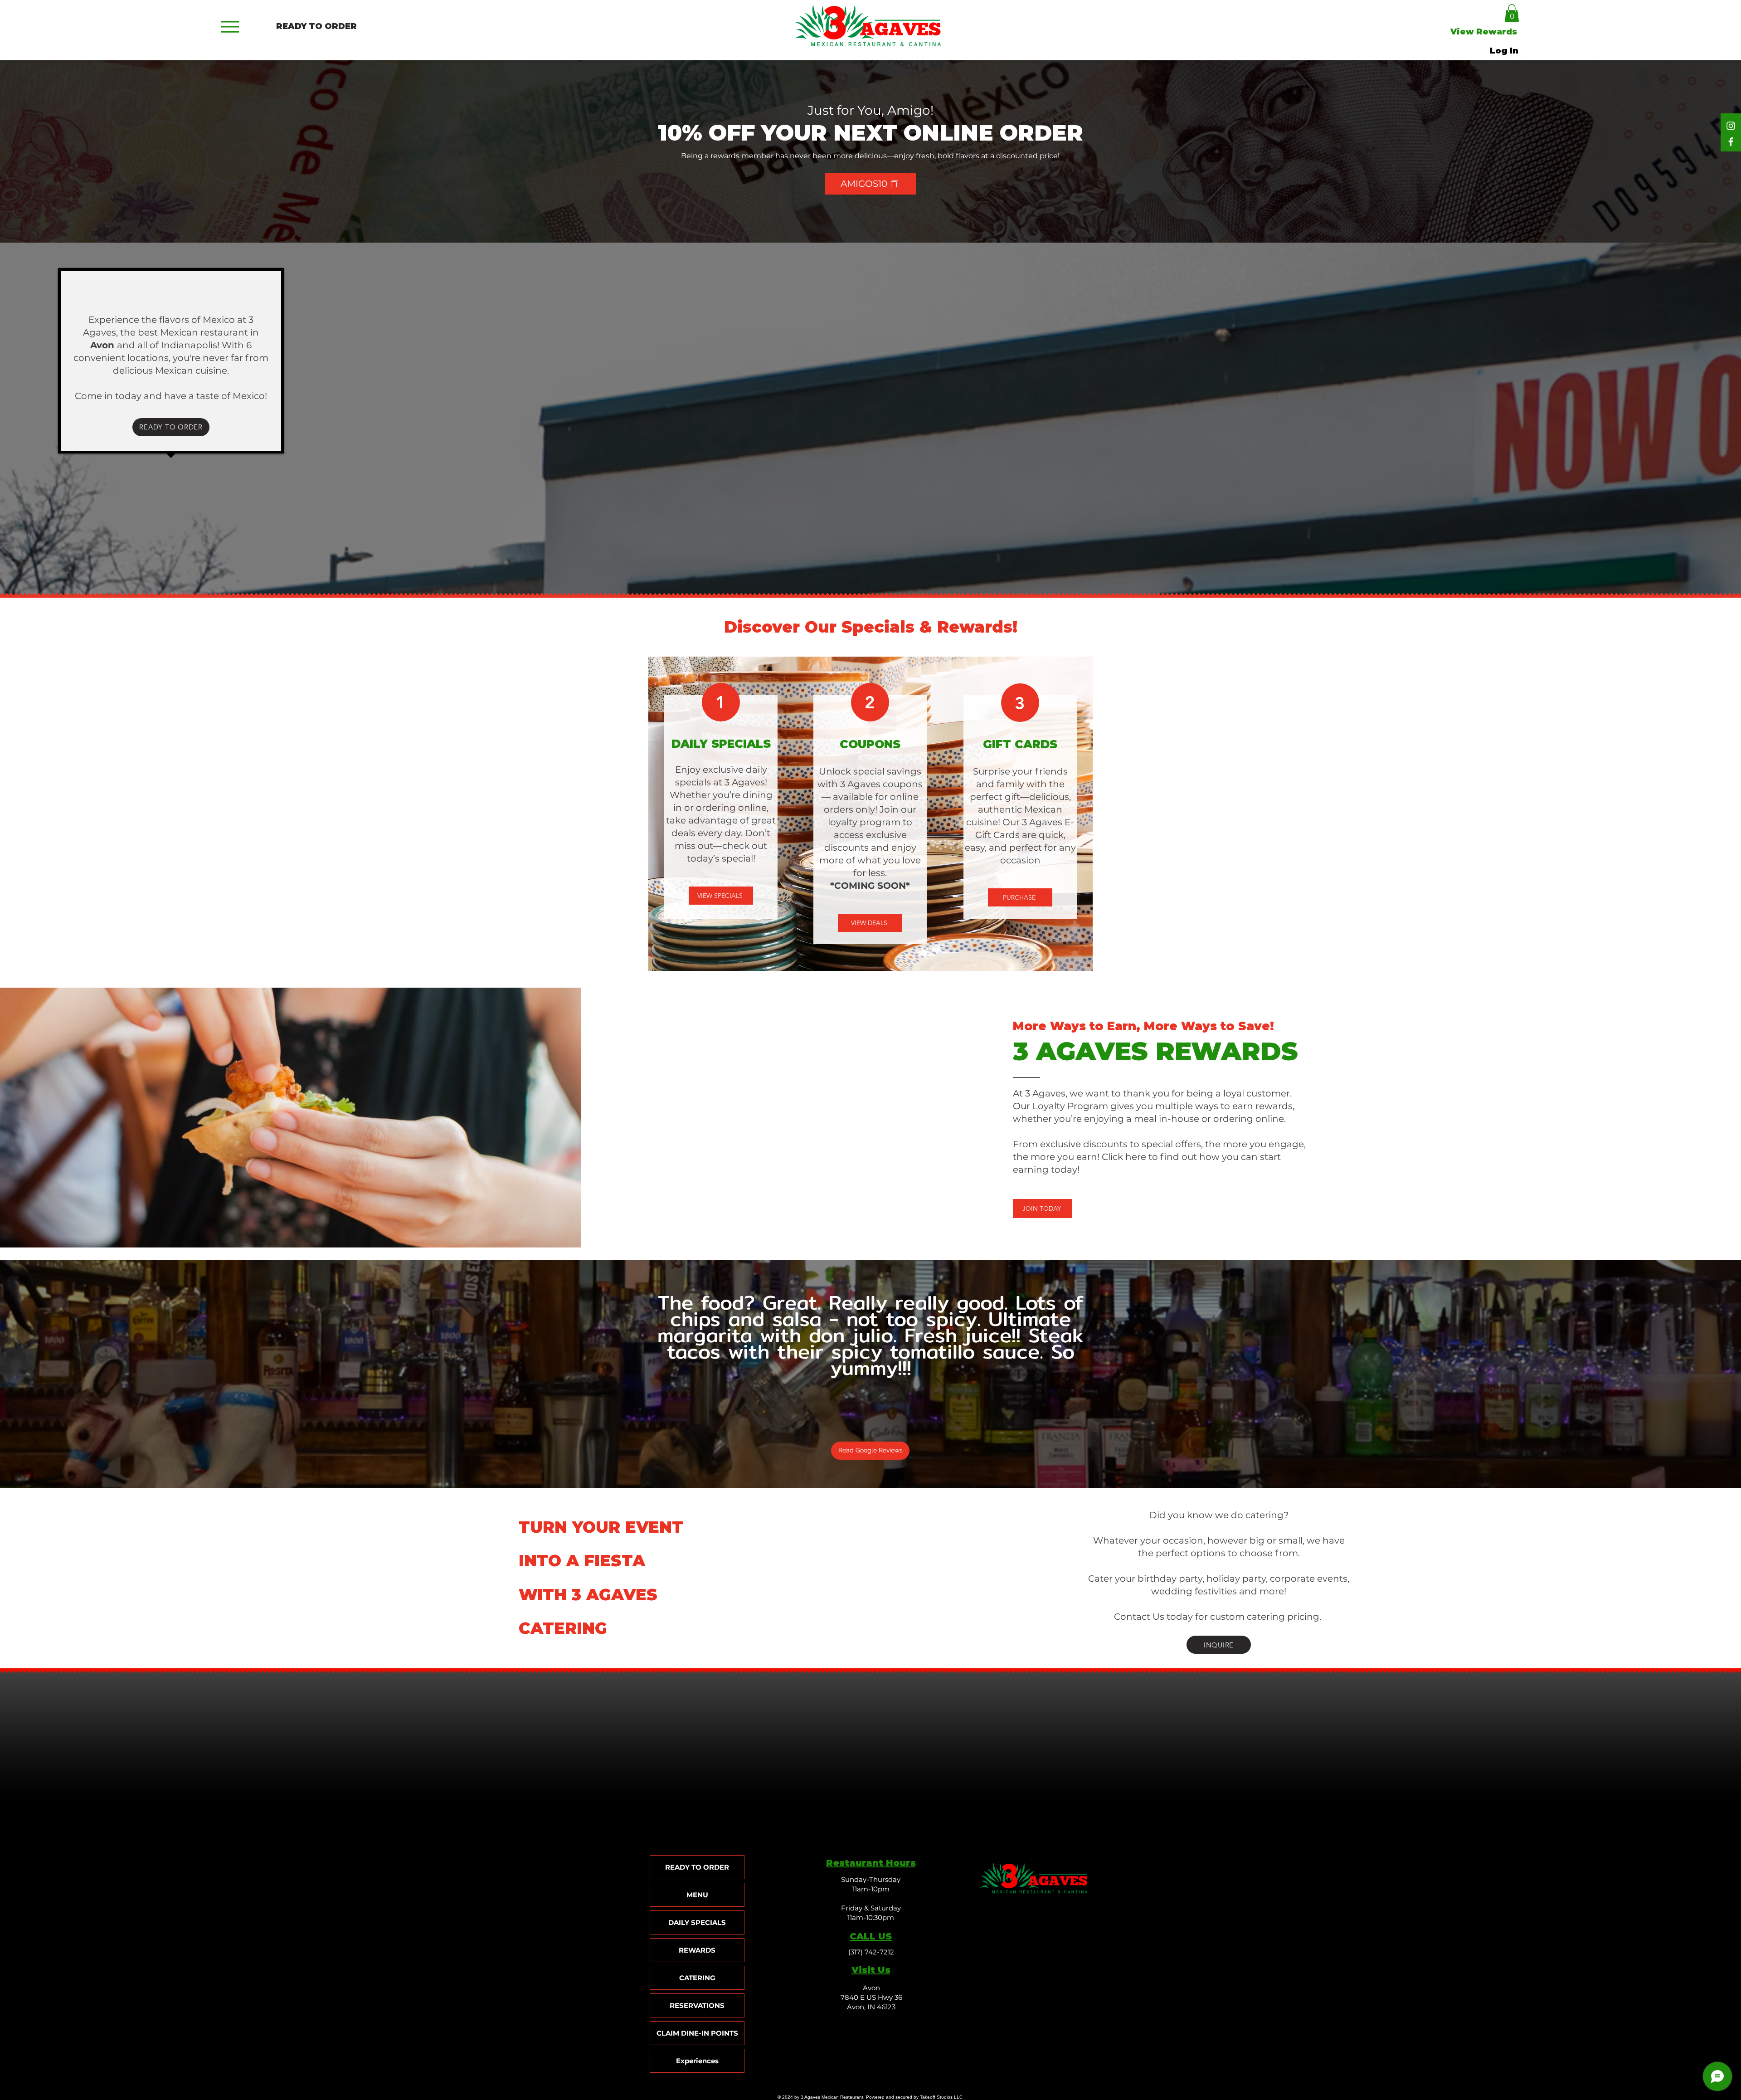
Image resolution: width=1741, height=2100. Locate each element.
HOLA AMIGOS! (171, 292)
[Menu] (230, 27)
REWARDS (697, 1950)
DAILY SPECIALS (697, 1922)
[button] (1512, 13)
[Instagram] (1731, 126)
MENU (697, 1895)
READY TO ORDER (697, 1867)
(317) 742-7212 (871, 1952)
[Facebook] (1731, 142)
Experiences (697, 2061)
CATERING (697, 1978)
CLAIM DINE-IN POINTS (697, 2033)
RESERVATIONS (697, 2005)
